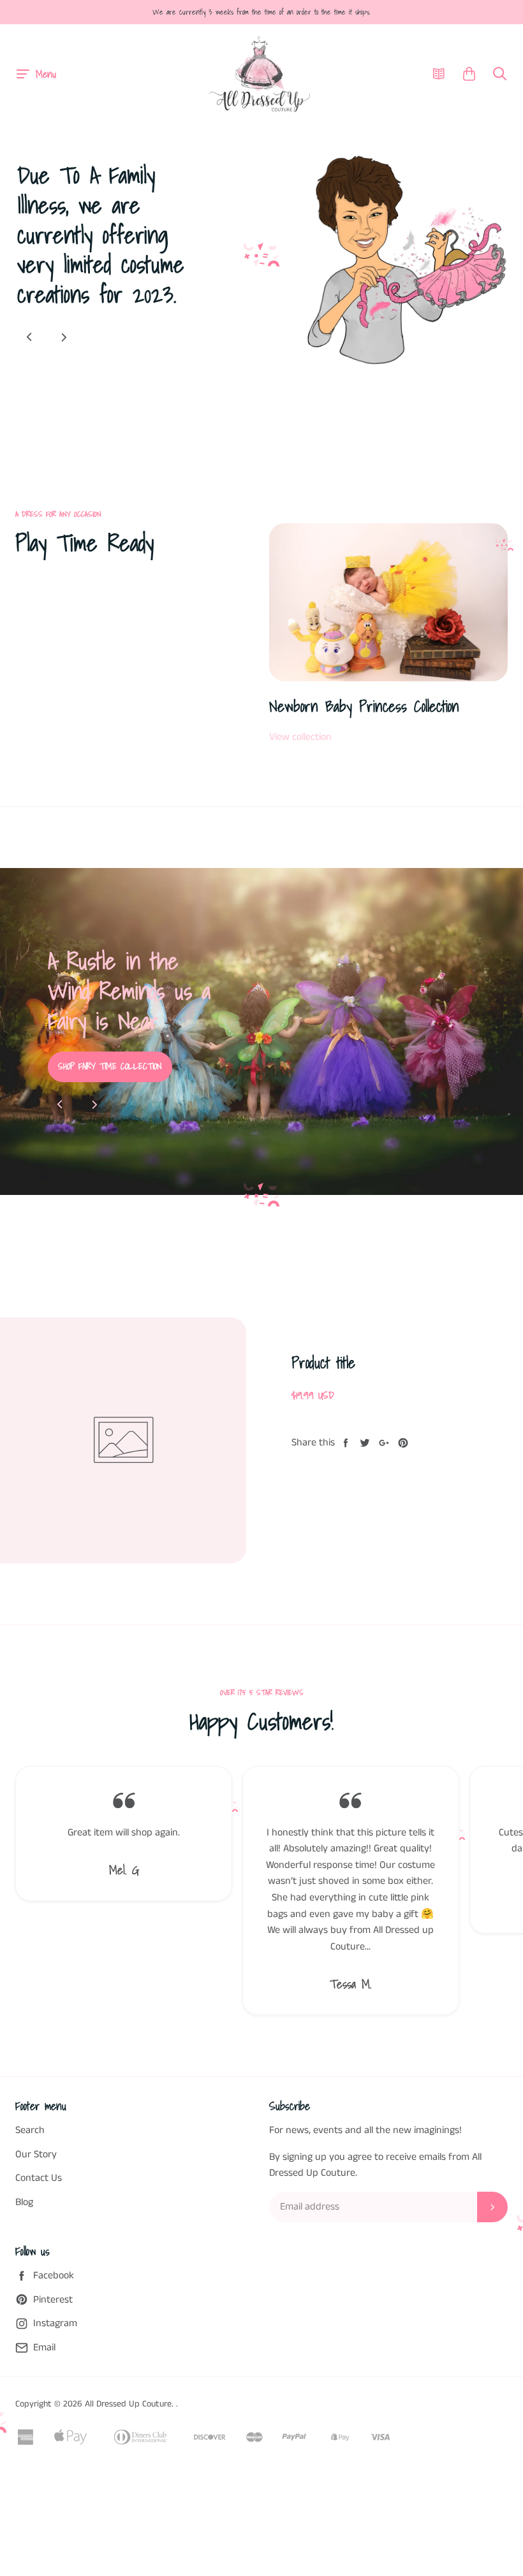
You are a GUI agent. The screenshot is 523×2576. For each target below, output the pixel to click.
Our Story (36, 2196)
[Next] (64, 337)
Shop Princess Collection (230, 1100)
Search (30, 2172)
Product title (323, 1405)
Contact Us (39, 2221)
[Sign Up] (492, 2249)
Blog (24, 2244)
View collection (300, 737)
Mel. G (124, 1912)
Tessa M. (350, 2027)
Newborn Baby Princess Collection (364, 706)
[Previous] (29, 337)
